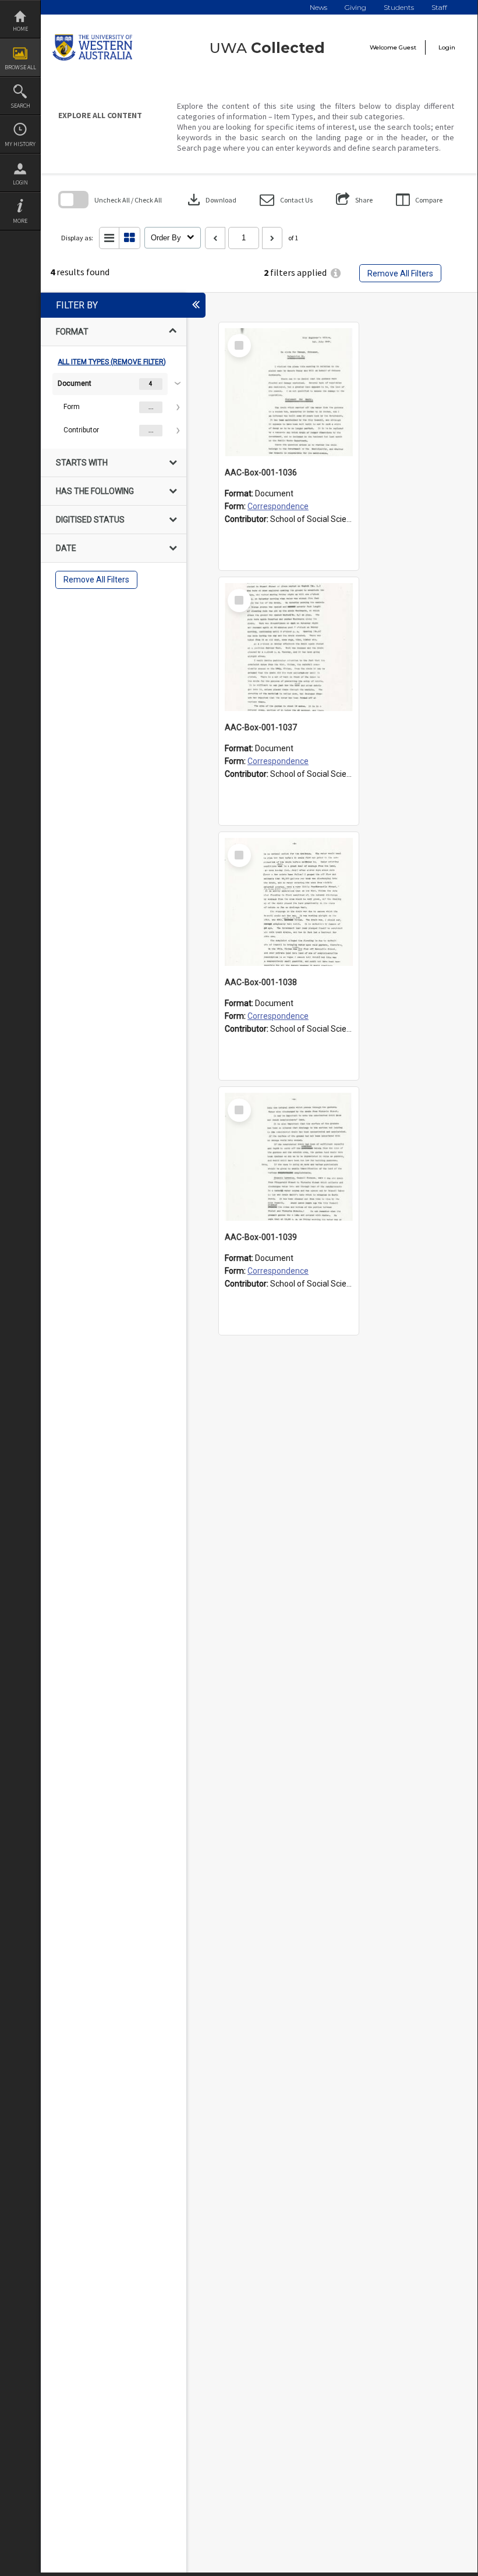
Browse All (20, 67)
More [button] (20, 221)
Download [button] (211, 200)
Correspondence (278, 506)
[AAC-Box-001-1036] (289, 392)
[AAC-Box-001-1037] (289, 647)
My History (20, 144)
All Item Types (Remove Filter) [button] (112, 362)
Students (399, 7)
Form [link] (72, 407)
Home (20, 29)
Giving (355, 7)
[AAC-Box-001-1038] (289, 902)
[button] (286, 200)
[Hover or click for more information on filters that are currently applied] (336, 273)
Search (20, 106)
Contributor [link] (81, 430)
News (318, 7)
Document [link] (75, 383)
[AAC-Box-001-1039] (289, 1157)
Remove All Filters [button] (400, 273)
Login (20, 182)
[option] (114, 407)
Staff (439, 7)
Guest (408, 47)
